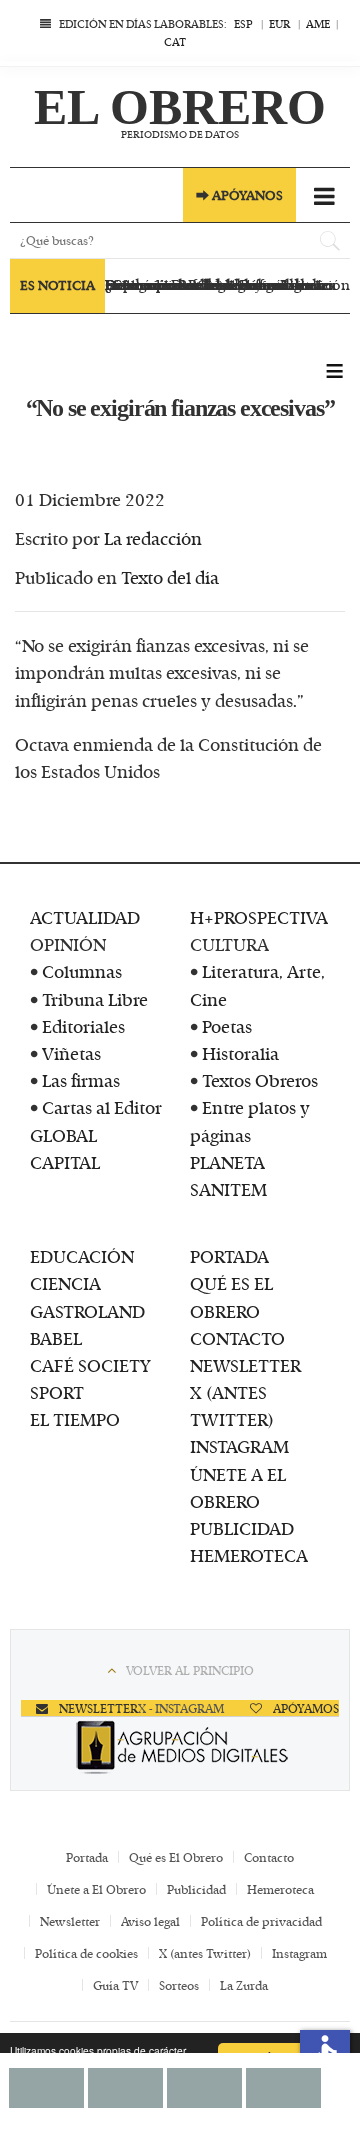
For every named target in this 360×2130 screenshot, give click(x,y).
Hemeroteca (280, 1889)
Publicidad (196, 1889)
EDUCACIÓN (82, 1256)
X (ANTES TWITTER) (232, 1405)
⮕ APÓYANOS (239, 195)
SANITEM (228, 1189)
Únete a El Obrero (96, 1889)
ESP (243, 23)
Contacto (269, 1857)
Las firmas (81, 1080)
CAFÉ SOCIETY (90, 1365)
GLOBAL (63, 1135)
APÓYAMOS (304, 1708)
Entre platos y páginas (250, 1120)
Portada (87, 1857)
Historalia (240, 1053)
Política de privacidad (261, 1921)
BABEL (56, 1338)
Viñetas (71, 1053)
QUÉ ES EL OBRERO (231, 1296)
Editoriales (83, 1026)
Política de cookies (86, 1953)
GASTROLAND (87, 1311)
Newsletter (70, 1921)
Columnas (82, 971)
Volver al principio (190, 1670)
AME (318, 23)
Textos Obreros (260, 1080)
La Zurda (244, 1985)
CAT (175, 41)
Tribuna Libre (95, 999)
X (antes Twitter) (205, 1953)
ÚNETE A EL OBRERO (238, 1487)
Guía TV (115, 1985)
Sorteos (179, 1985)
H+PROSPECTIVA (259, 917)
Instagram (299, 1953)
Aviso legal (150, 1921)
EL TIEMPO (75, 1419)
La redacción (153, 538)
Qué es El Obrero (176, 1857)
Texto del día (170, 577)
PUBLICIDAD (242, 1528)
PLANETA (227, 1162)
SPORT (57, 1392)
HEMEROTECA (249, 1555)
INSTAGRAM (239, 1446)
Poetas (227, 1026)
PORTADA (229, 1256)
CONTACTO (237, 1338)
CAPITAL (65, 1162)
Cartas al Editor (102, 1107)
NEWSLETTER (245, 1365)
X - (146, 1708)
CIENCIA (65, 1283)
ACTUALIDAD (85, 917)
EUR (279, 23)
